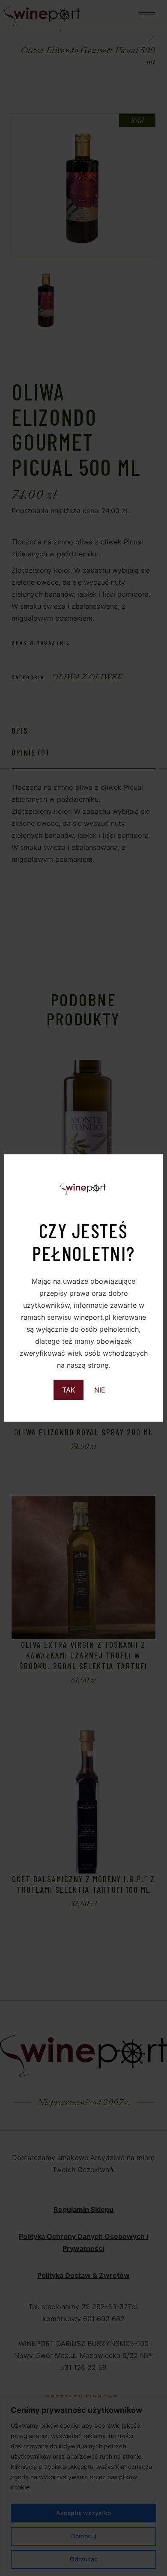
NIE (100, 1390)
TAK (69, 1390)
